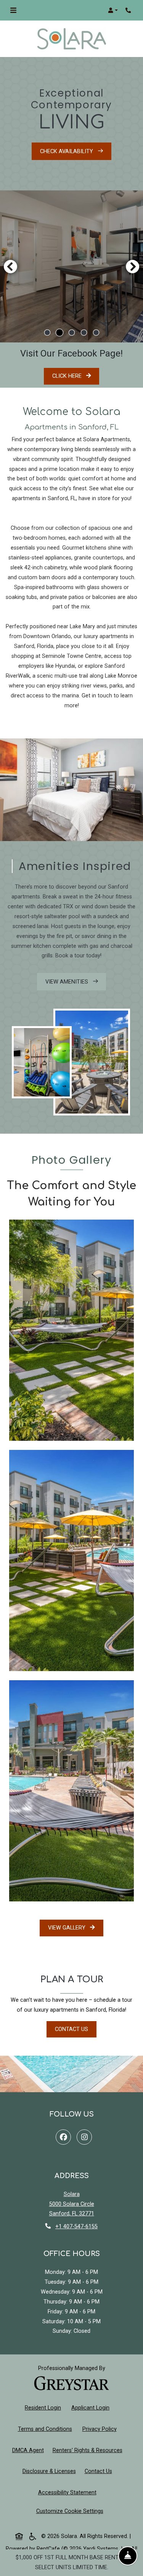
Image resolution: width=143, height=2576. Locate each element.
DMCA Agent (30, 2450)
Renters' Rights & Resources (89, 2450)
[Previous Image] (10, 266)
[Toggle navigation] (13, 10)
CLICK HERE (76, 376)
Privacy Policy (101, 2429)
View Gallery (67, 1928)
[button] (113, 10)
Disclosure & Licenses (51, 2471)
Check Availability (67, 151)
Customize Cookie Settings (70, 2511)
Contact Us (71, 2029)
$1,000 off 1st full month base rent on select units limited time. (72, 2563)
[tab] (47, 333)
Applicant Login (92, 2408)
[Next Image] (133, 266)
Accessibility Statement (69, 2492)
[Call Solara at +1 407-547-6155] (129, 10)
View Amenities (67, 982)
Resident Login (44, 2408)
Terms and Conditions (47, 2429)
